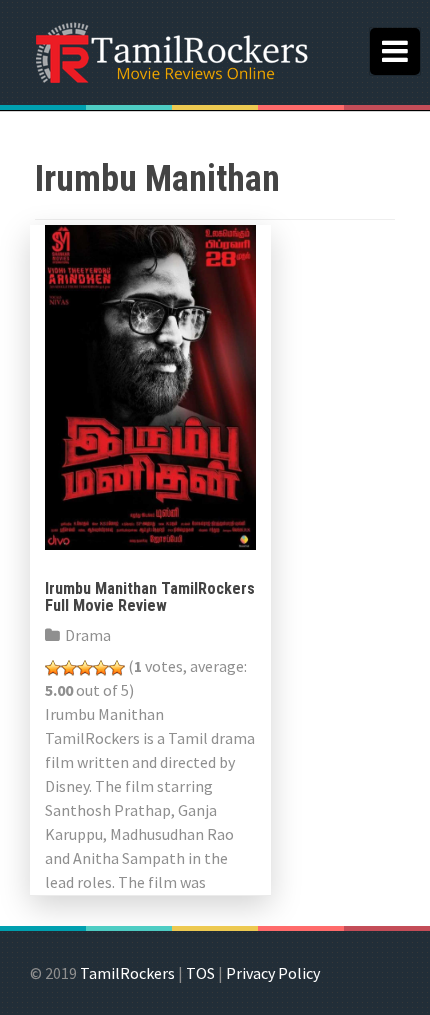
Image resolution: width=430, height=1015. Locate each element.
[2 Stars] (69, 668)
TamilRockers (127, 973)
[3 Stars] (85, 668)
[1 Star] (53, 668)
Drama (88, 635)
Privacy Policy (273, 973)
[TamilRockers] (170, 50)
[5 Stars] (117, 668)
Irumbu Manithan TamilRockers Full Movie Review (150, 597)
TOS (200, 973)
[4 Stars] (101, 668)
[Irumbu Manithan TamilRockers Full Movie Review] (150, 385)
